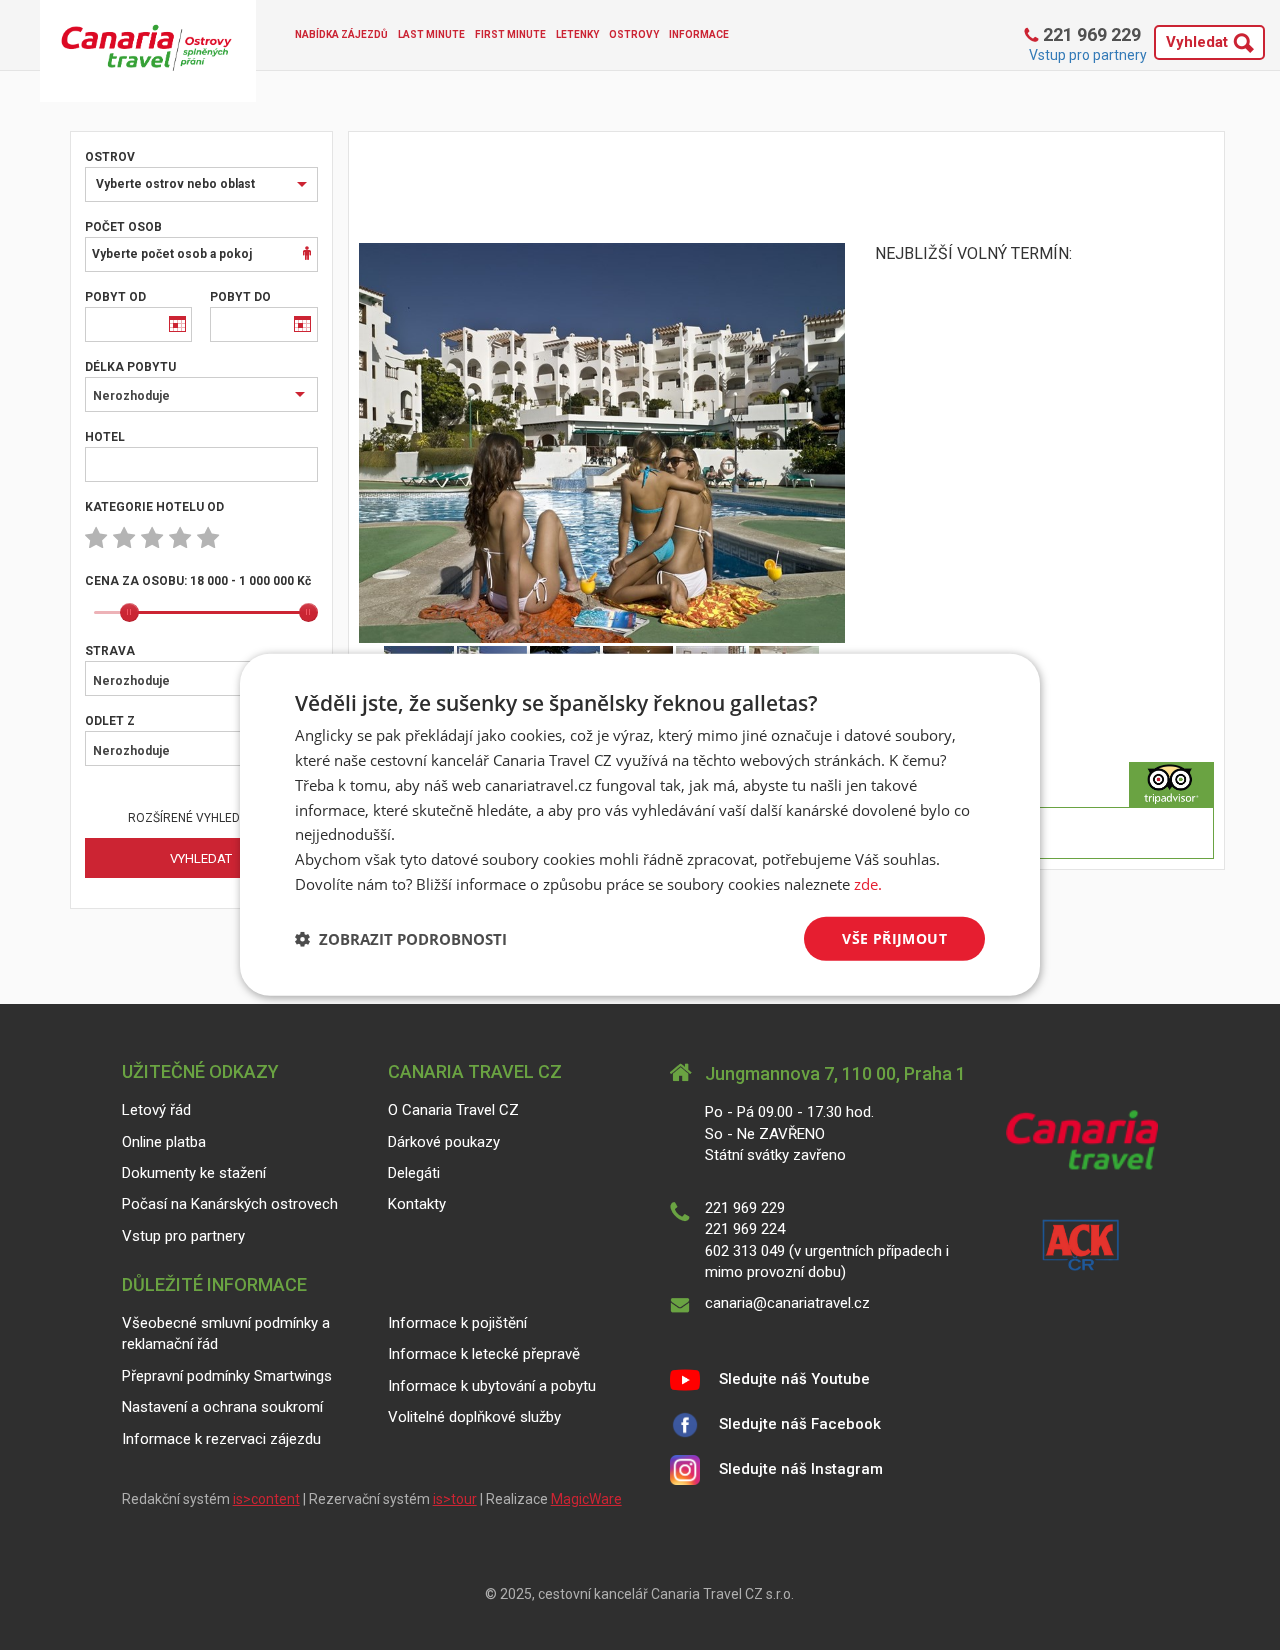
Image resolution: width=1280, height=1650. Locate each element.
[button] (401, 939)
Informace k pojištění (457, 1323)
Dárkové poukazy (444, 1142)
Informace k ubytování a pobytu (492, 1386)
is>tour (455, 1499)
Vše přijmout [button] (894, 937)
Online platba (164, 1142)
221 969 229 (1090, 34)
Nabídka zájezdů (341, 34)
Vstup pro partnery (1088, 55)
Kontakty (417, 1204)
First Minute (510, 34)
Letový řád (156, 1110)
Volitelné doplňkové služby (474, 1417)
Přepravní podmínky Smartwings (227, 1376)
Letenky (577, 34)
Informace (699, 34)
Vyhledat (1197, 42)
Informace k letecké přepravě (484, 1354)
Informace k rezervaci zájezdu (221, 1439)
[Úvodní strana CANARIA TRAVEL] (148, 51)
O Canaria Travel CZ (453, 1110)
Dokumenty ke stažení (194, 1173)
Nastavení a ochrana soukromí (222, 1407)
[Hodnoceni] (1171, 784)
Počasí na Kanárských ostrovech (230, 1204)
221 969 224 (745, 1229)
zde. (868, 884)
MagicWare (586, 1499)
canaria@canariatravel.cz (787, 1303)
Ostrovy (634, 34)
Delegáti (414, 1173)
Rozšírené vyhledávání (201, 818)
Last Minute (431, 34)
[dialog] (640, 825)
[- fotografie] (602, 443)
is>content (266, 1499)
